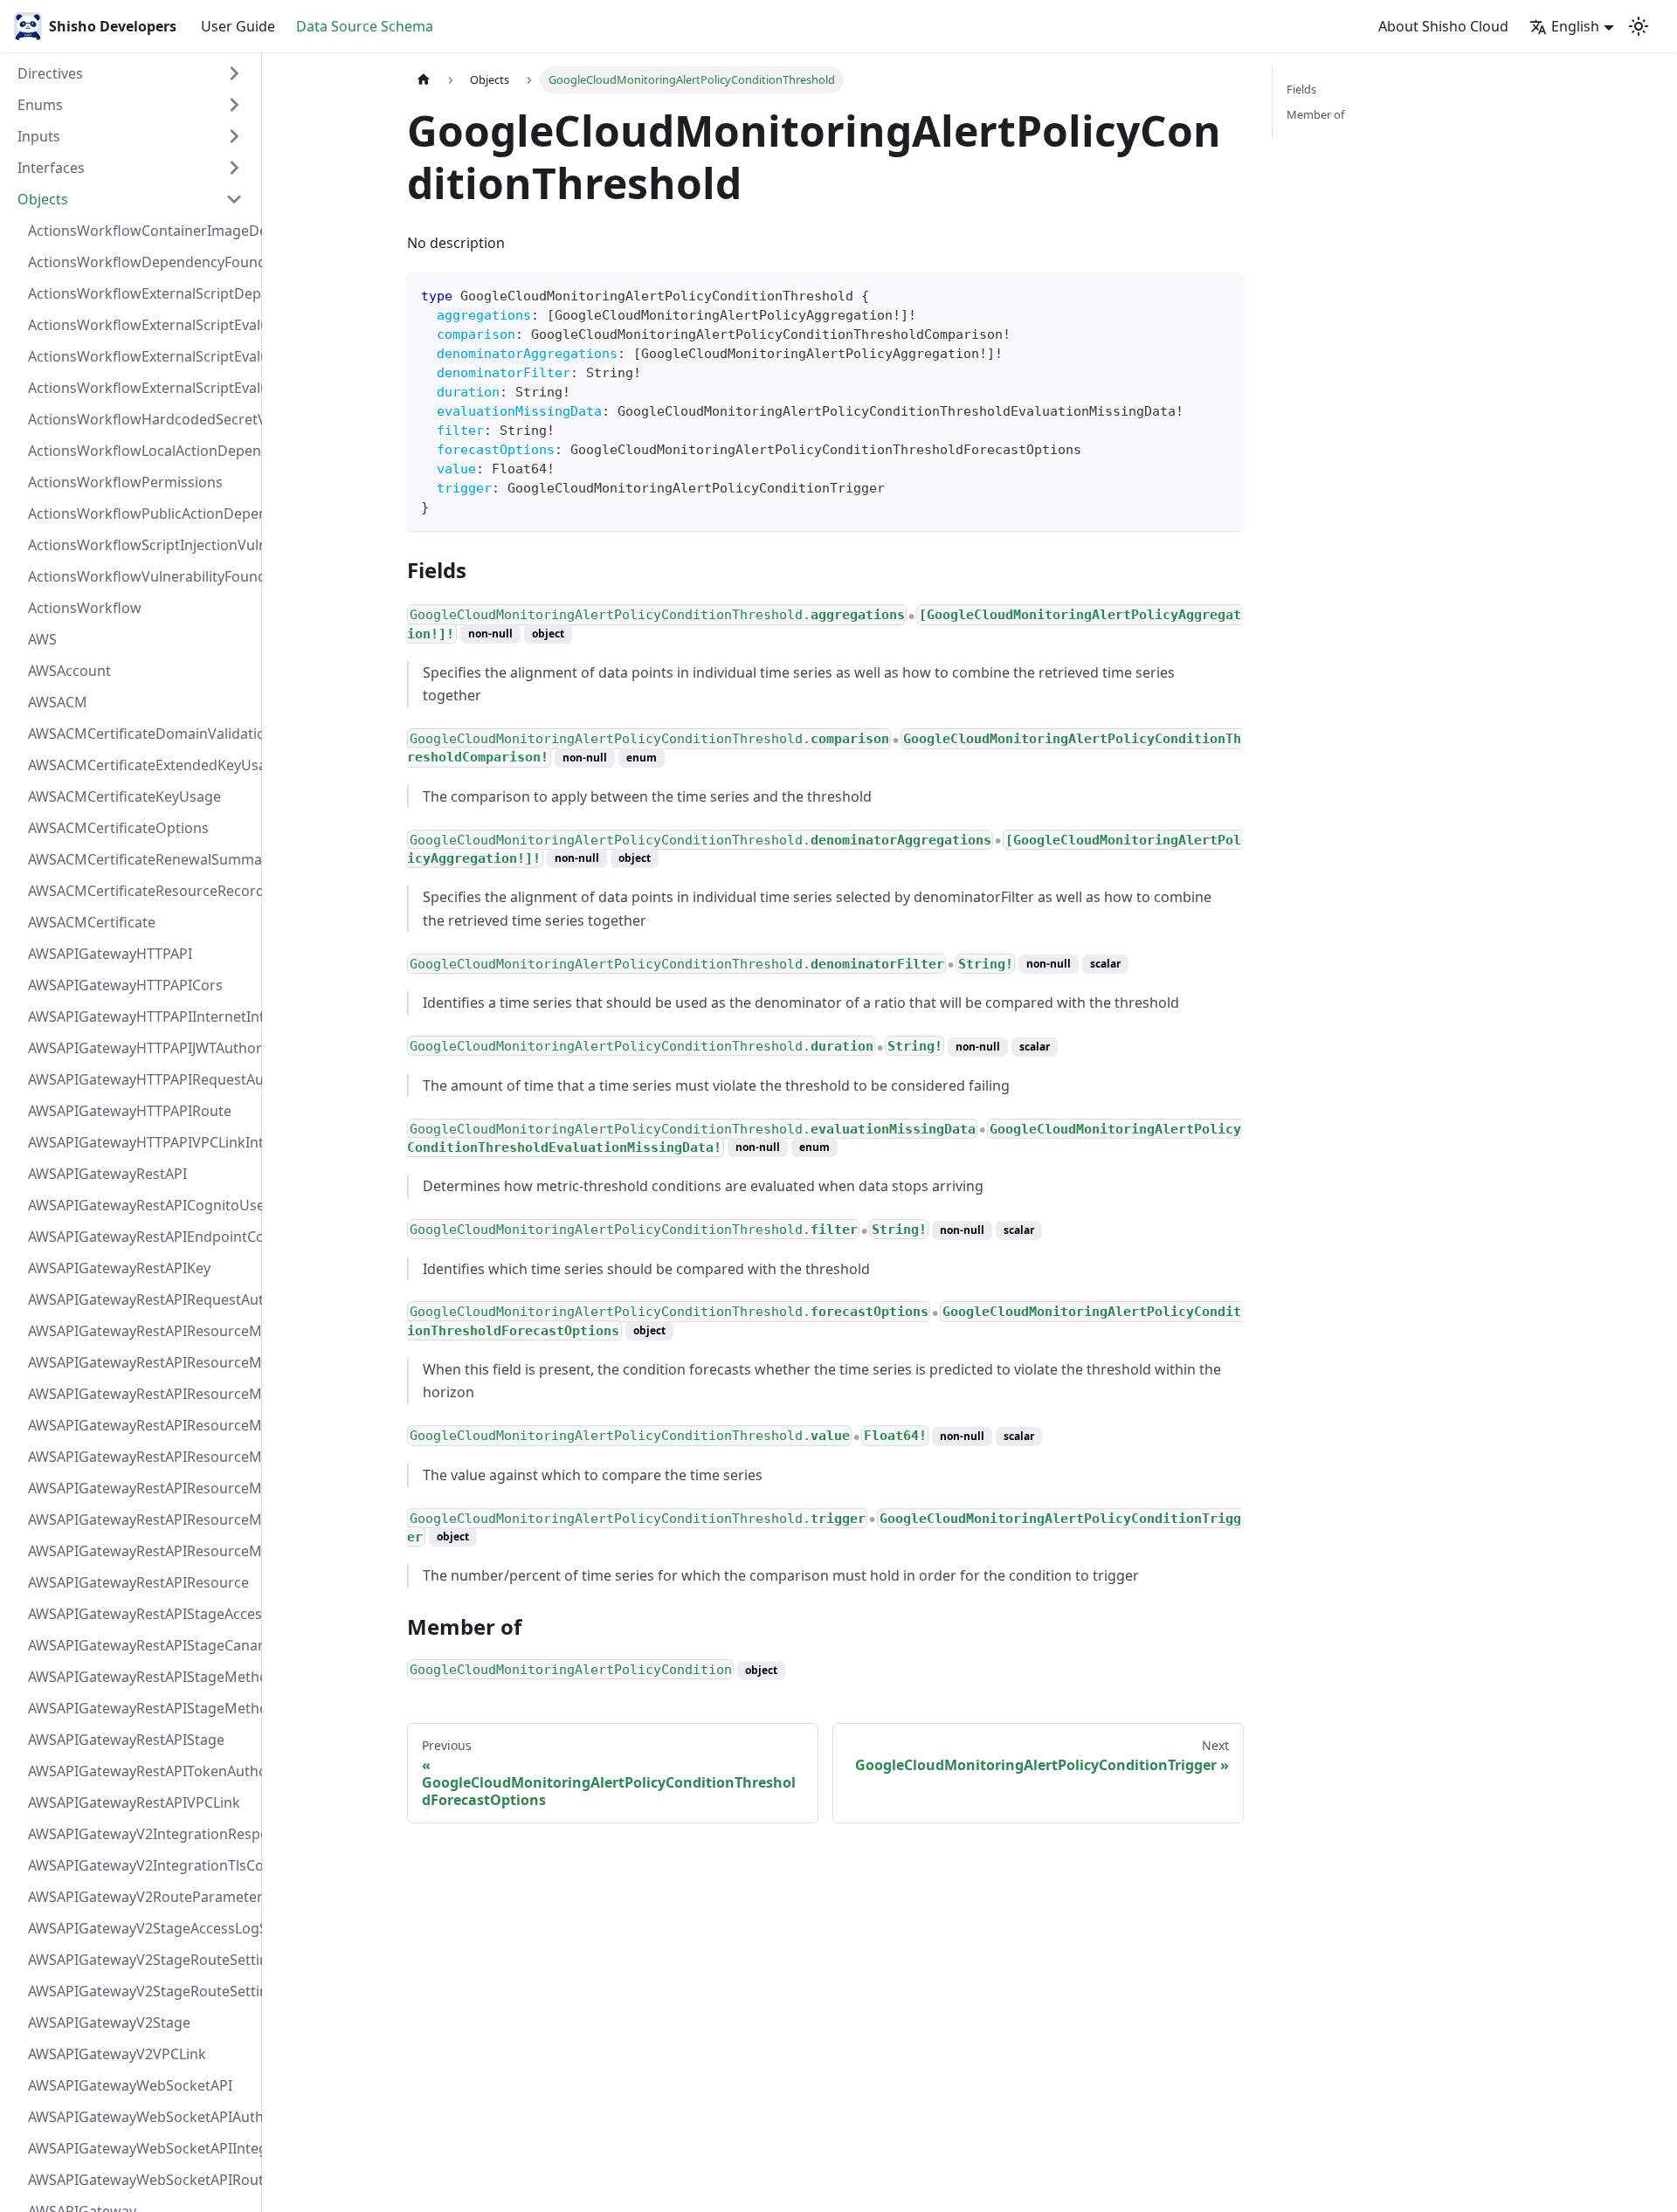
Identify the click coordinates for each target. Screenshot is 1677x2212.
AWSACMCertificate (92, 922)
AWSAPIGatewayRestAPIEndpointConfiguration (141, 1237)
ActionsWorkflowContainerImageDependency (141, 231)
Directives (50, 73)
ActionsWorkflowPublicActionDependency (141, 513)
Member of (1315, 114)
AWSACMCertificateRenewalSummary (141, 859)
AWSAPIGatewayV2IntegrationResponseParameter (141, 1834)
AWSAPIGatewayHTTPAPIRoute (130, 1111)
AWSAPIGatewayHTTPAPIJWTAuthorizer (141, 1048)
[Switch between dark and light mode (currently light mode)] (1639, 26)
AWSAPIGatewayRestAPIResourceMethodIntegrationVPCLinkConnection (141, 1457)
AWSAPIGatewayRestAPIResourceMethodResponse (141, 1519)
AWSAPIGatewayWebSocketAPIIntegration (141, 2148)
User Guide (238, 26)
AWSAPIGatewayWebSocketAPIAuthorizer (141, 2117)
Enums (40, 105)
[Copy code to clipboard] (1222, 294)
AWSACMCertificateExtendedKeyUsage (141, 765)
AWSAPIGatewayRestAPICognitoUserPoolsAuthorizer (141, 1205)
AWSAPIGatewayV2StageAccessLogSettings (141, 1928)
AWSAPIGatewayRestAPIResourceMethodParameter (141, 1488)
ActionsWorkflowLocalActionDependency (141, 451)
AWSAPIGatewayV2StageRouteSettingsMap (141, 1960)
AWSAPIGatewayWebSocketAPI (130, 2085)
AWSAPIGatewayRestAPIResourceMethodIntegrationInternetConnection (141, 1331)
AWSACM (58, 702)
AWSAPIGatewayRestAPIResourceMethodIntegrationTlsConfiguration (141, 1425)
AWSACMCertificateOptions (118, 828)
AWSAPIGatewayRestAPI (107, 1174)
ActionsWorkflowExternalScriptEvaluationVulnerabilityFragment (141, 325)
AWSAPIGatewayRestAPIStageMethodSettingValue (141, 1677)
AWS (42, 639)
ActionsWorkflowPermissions (125, 482)
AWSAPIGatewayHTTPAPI (110, 954)
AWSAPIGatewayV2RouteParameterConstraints (141, 1897)
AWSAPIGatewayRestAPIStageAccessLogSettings (141, 1614)
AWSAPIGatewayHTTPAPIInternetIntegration (141, 1016)
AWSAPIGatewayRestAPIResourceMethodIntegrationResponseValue (141, 1362)
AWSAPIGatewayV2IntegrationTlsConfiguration (141, 1865)
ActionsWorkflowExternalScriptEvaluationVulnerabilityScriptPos (141, 356)
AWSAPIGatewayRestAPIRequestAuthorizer (141, 1299)
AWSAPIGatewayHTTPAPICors (125, 985)
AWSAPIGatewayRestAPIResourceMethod (141, 1551)
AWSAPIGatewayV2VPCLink (117, 2054)
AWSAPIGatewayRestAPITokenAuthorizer (141, 1771)
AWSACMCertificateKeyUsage (124, 796)
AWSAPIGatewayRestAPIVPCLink (134, 1802)
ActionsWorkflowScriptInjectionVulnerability (141, 545)
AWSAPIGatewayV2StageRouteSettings (141, 1991)
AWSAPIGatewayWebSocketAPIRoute (141, 2180)
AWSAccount (69, 671)
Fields (1301, 89)
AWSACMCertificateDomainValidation (141, 734)
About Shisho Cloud (1443, 26)
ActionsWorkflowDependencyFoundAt (141, 262)
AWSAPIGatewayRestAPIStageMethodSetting (141, 1708)
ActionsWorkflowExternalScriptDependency (141, 293)
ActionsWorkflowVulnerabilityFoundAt (141, 576)
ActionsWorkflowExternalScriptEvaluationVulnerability (141, 388)
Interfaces (51, 168)
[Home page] (424, 80)
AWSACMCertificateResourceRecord (141, 891)
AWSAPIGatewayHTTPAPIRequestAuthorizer (141, 1079)
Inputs (39, 136)
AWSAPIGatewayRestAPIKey (119, 1268)
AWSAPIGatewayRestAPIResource (138, 1582)
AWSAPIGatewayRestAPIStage (126, 1740)
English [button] (1575, 26)
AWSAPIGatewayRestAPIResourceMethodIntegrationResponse (141, 1394)
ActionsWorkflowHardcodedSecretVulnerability (141, 419)
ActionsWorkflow (85, 608)
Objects (43, 199)
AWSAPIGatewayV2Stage (109, 2022)
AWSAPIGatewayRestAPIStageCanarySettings (141, 1645)
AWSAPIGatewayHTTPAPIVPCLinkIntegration (141, 1142)
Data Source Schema (365, 26)
